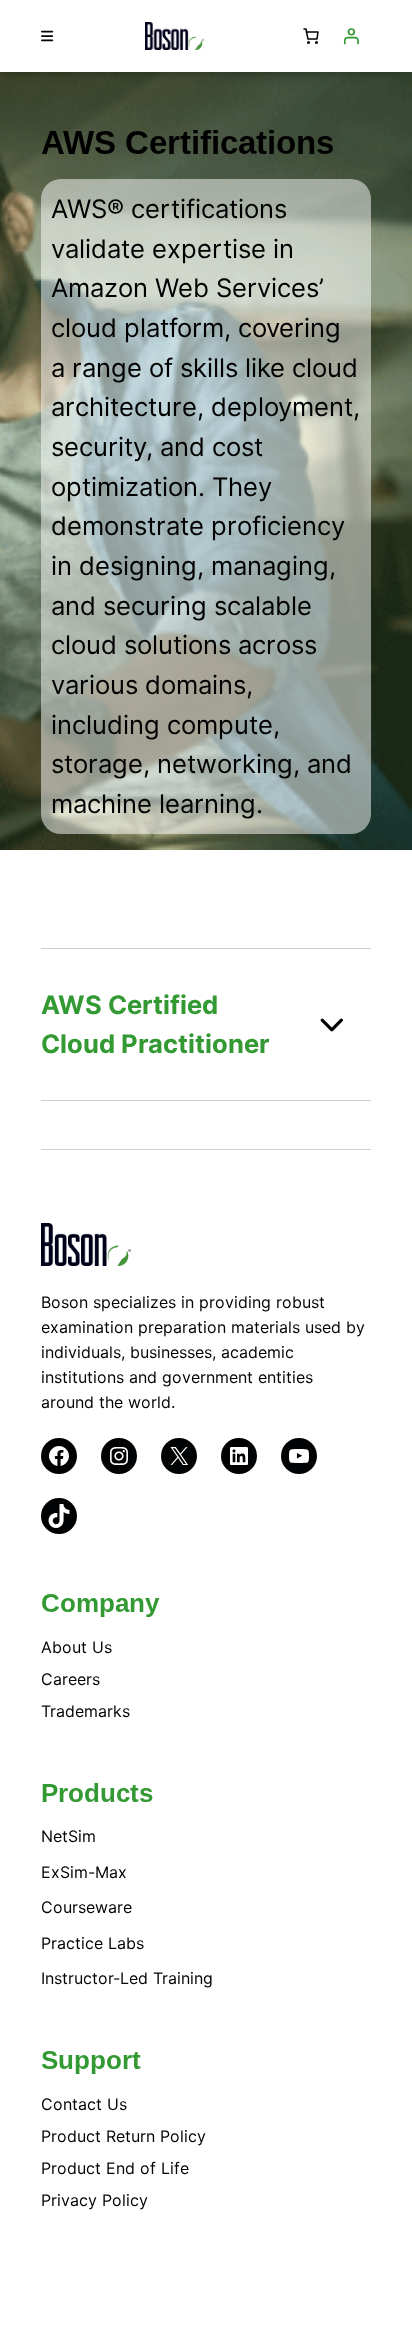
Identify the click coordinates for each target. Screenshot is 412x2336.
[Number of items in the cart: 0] (311, 36)
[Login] (351, 36)
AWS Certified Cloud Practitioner (155, 1024)
